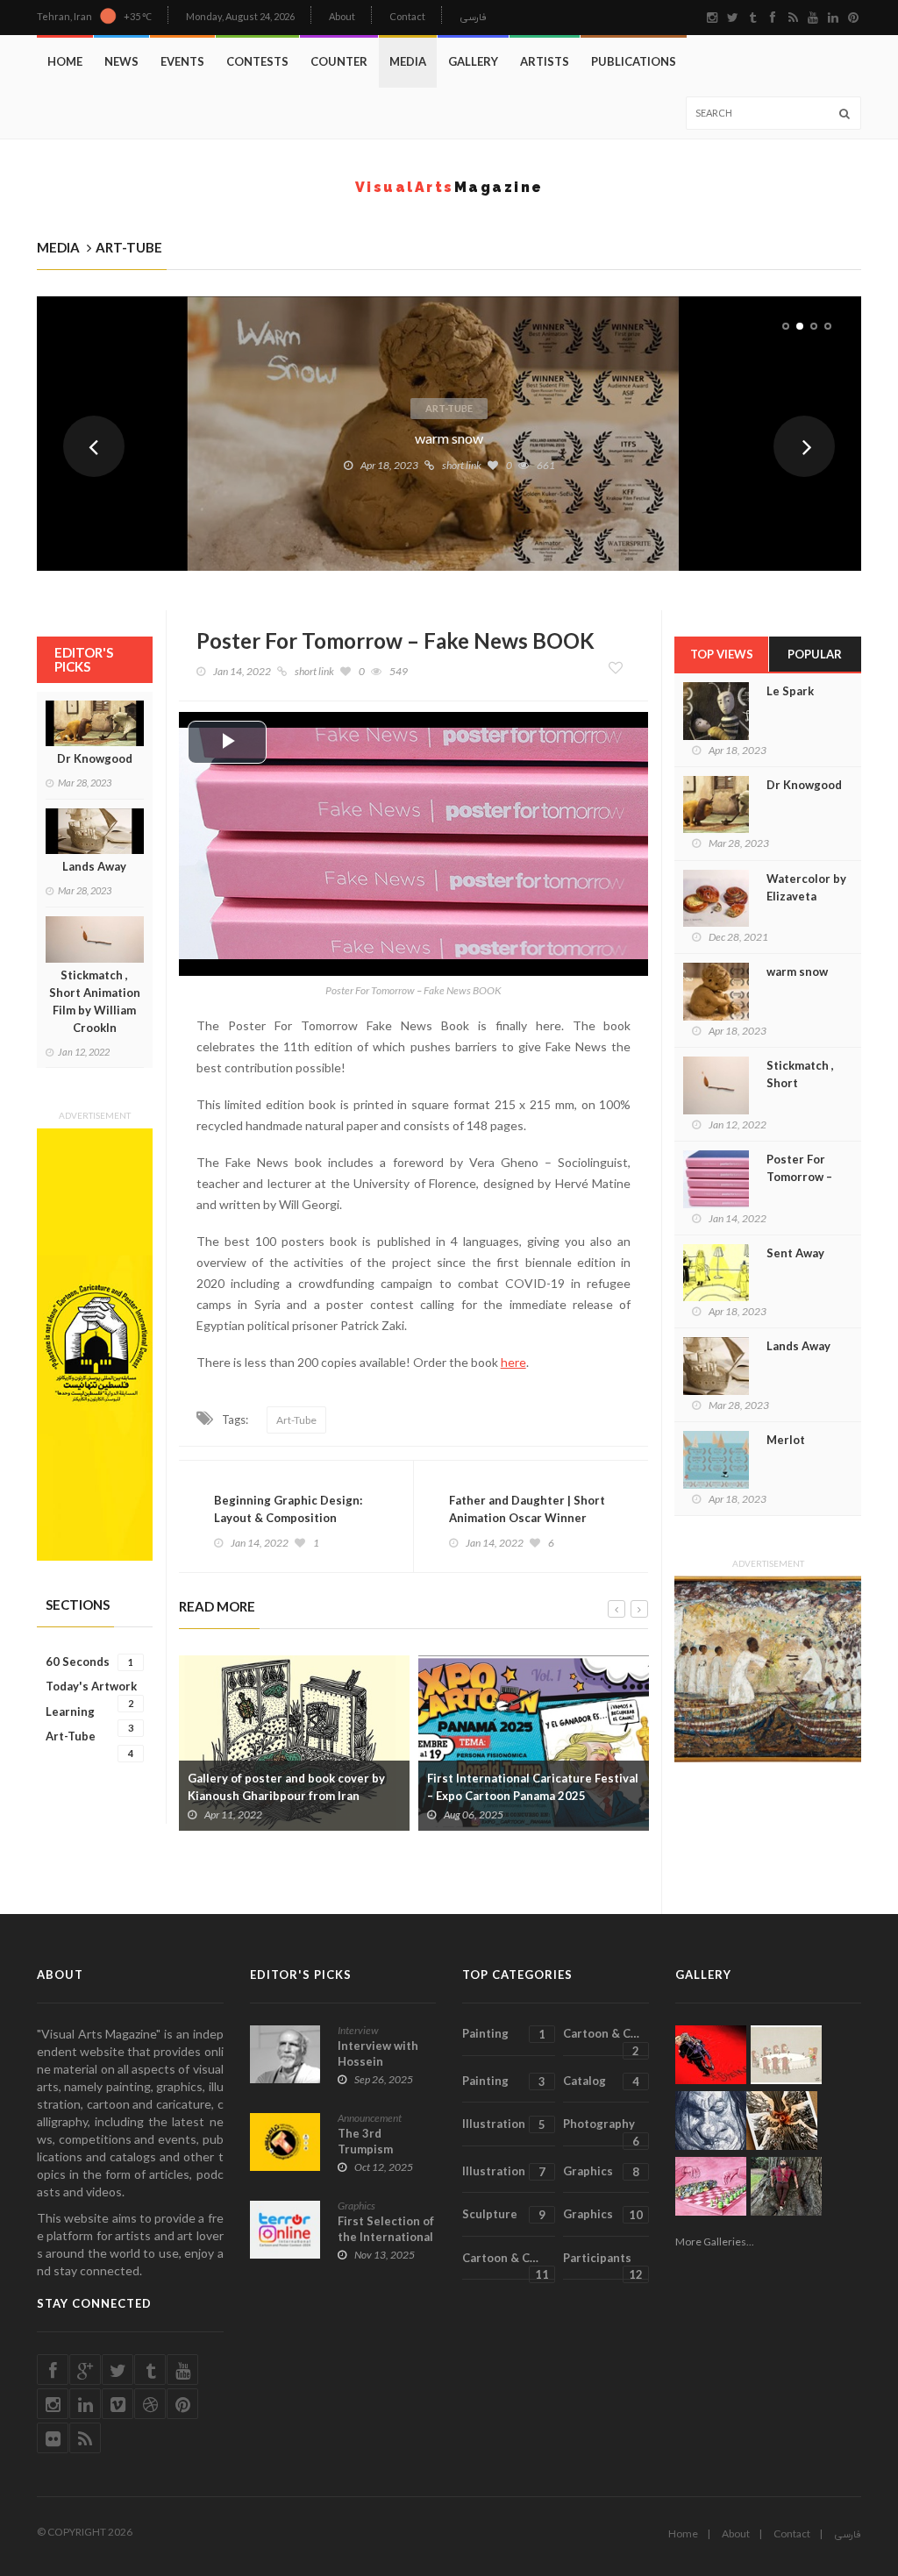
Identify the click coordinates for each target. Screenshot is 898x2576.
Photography (601, 2131)
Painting (504, 2034)
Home (65, 61)
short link (462, 465)
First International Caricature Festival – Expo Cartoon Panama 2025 (533, 1787)
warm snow (449, 438)
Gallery (473, 61)
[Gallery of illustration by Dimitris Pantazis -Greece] (782, 2121)
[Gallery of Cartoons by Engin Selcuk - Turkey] (786, 2055)
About (342, 16)
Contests (257, 61)
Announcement (370, 2118)
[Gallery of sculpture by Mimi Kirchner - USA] (786, 2186)
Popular (815, 654)
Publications (634, 61)
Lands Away (94, 866)
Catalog (601, 2081)
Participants (602, 2266)
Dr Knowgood (95, 758)
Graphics (356, 2206)
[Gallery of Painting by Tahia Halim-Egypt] (95, 1345)
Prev (94, 446)
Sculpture (504, 2214)
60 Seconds (89, 1662)
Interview (358, 2030)
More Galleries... (715, 2242)
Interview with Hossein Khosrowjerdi (378, 2061)
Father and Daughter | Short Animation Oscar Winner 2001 (527, 1518)
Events (182, 61)
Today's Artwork (91, 1687)
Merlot (786, 1440)
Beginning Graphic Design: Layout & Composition (288, 1509)
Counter (339, 61)
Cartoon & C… (601, 2041)
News (121, 61)
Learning (89, 1712)
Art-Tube (449, 408)
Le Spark (790, 691)
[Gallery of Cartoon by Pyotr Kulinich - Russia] (711, 2186)
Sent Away (795, 1253)
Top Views (722, 654)
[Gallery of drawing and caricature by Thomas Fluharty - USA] (711, 2121)
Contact (407, 16)
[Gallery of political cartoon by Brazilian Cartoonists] (711, 2055)
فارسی (473, 18)
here (513, 1362)
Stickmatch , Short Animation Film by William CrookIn (95, 1001)
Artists (545, 61)
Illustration (504, 2124)
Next (804, 446)
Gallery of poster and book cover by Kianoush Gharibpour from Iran (286, 1787)
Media (408, 61)
